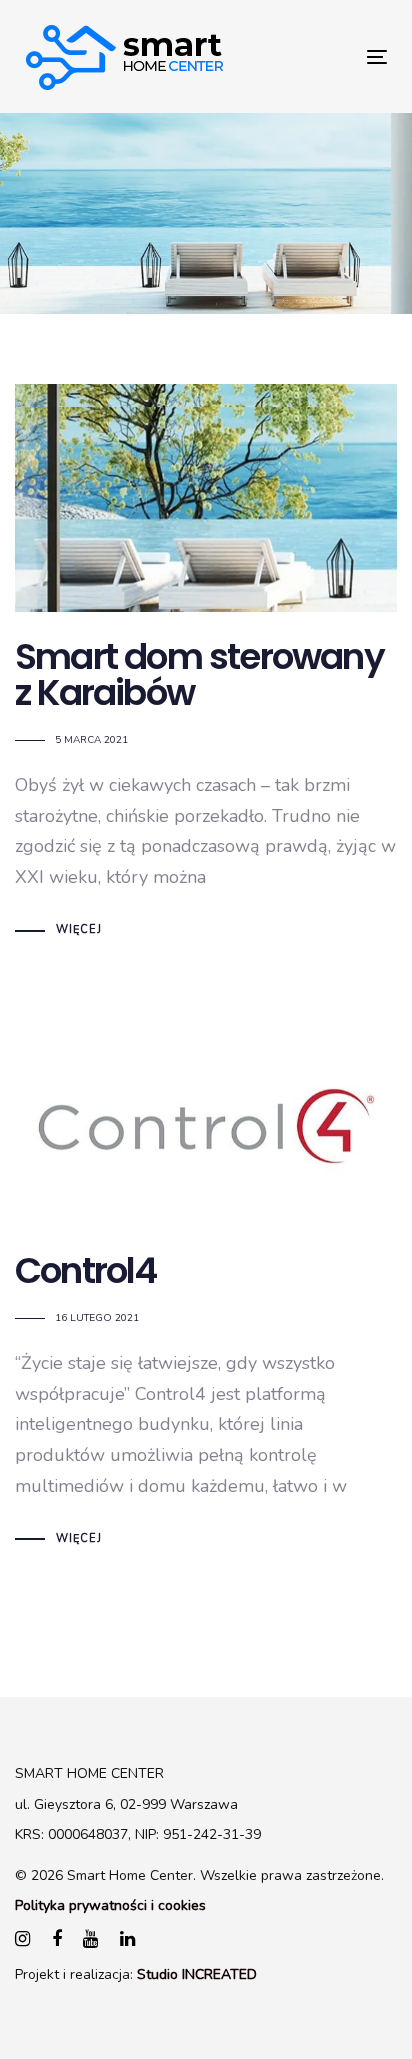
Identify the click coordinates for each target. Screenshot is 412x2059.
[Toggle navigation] (326, 56)
